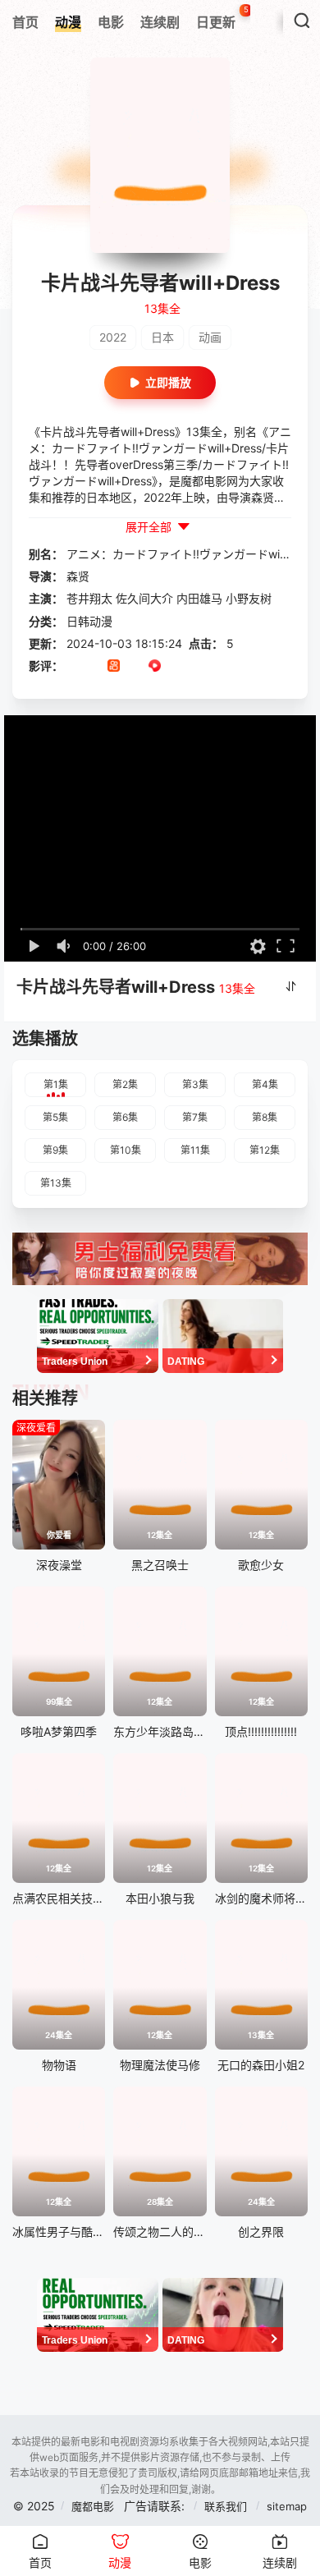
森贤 (78, 576)
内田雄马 (199, 598)
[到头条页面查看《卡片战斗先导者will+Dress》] (134, 667)
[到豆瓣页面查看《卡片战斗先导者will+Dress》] (73, 667)
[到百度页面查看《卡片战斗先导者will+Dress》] (196, 667)
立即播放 (168, 382)
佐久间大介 (144, 598)
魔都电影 (93, 2506)
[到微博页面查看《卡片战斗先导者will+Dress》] (175, 667)
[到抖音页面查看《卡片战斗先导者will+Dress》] (93, 667)
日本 (162, 337)
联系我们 (227, 2506)
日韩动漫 (89, 621)
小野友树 (249, 598)
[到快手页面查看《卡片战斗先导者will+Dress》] (114, 667)
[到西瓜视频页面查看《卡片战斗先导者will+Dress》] (155, 667)
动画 (210, 337)
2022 (113, 337)
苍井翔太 (89, 598)
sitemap (287, 2506)
